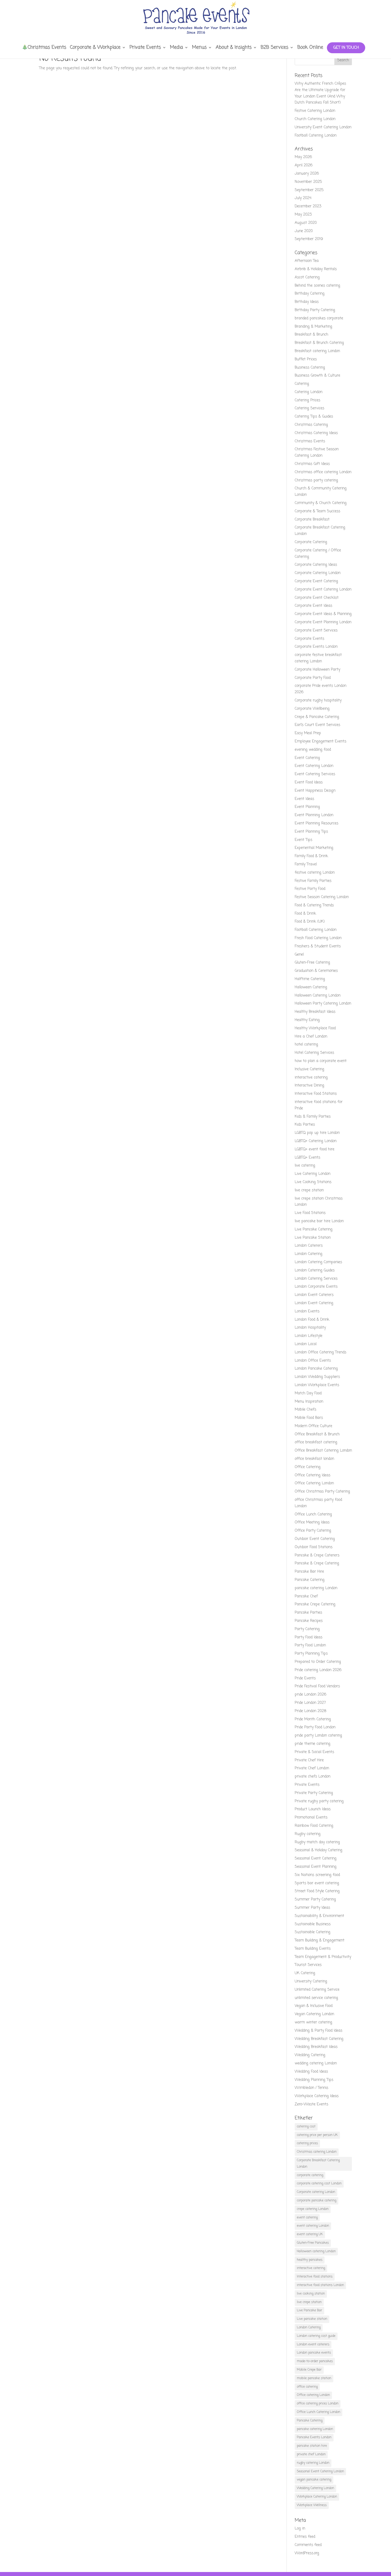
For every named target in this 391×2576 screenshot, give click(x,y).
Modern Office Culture (313, 1426)
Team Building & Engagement (320, 1940)
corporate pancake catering (317, 2201)
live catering (305, 1166)
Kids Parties (305, 1125)
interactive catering (311, 1078)
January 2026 (307, 174)
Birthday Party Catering (315, 310)
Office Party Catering (313, 1531)
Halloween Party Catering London (323, 1004)
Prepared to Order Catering (318, 1662)
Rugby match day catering (317, 1842)
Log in (300, 2529)
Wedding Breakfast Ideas (316, 2047)
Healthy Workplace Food (315, 1028)
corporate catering (310, 2175)
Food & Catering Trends (314, 905)
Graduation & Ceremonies (316, 971)
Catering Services (309, 408)
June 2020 (304, 231)
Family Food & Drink (311, 856)
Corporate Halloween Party (317, 670)
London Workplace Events (317, 1385)
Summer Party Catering (315, 1899)
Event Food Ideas (309, 782)
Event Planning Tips (311, 832)
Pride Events (305, 1678)
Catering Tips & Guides (314, 417)
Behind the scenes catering (317, 286)
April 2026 (304, 165)
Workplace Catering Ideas (317, 2096)
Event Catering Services (315, 774)
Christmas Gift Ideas (312, 464)
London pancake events (314, 2353)
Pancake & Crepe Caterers (317, 1555)
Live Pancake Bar (309, 2310)
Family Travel (306, 864)
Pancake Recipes (309, 1621)
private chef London (311, 2454)
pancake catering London (316, 1588)
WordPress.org (307, 2553)
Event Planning (307, 807)
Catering (302, 384)
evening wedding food (313, 750)
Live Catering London (313, 1174)
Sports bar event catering (317, 1883)
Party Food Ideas (309, 1637)
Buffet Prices (306, 359)
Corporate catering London (316, 2192)
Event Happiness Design (315, 791)
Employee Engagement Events (321, 741)
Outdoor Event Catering (315, 1539)
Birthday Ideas (307, 302)
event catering (307, 2218)
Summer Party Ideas (312, 1908)
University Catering (311, 1981)
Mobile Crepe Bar (309, 2370)
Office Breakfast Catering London (323, 1451)
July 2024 (303, 198)
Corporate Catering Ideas (316, 565)
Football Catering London (316, 136)
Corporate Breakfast (312, 520)
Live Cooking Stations (313, 1182)
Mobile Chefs (305, 1410)
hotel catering (306, 1045)
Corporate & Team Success (317, 511)
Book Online (310, 48)
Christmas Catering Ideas (316, 433)
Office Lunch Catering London (319, 2412)
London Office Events (313, 1361)
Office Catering (308, 1467)
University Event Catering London (323, 127)
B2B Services (274, 48)
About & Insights (234, 48)
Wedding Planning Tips (314, 2080)
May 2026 (303, 157)
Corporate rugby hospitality (318, 700)
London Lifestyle (309, 1336)
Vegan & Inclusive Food (314, 2006)
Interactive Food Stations (316, 1094)
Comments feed (308, 2545)
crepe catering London (313, 2209)
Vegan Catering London (314, 2014)
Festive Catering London (315, 111)
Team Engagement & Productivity (323, 1957)
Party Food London (310, 1645)
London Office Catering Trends (321, 1352)
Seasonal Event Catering (316, 1858)
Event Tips (303, 840)
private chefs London (313, 1777)
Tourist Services (308, 1965)
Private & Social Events (314, 1752)
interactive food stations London (320, 2285)
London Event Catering (314, 1303)
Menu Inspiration (309, 1402)
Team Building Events (313, 1949)
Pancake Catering (310, 1580)
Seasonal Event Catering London (320, 2471)
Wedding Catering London (315, 2488)
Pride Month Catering (313, 1719)
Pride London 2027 (310, 1703)
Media (176, 48)
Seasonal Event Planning (316, 1867)
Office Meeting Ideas (312, 1522)
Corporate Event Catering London (323, 590)
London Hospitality (310, 1328)
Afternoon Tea (307, 261)
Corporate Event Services (316, 630)
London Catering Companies (318, 1262)
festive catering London (315, 873)
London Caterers (309, 1246)
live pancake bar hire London (319, 1221)
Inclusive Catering (309, 1069)
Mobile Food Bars (309, 1418)
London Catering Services (316, 1279)
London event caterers (313, 2345)
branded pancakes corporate (319, 318)
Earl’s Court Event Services (317, 725)
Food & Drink (305, 914)
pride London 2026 (311, 1695)
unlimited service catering (316, 1998)
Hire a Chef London (311, 1037)
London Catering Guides (315, 1270)
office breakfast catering (316, 1442)
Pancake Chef (306, 1596)
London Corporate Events (316, 1287)
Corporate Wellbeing (312, 709)
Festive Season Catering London (322, 897)
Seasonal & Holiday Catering (319, 1850)
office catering (307, 2387)
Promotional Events (311, 1818)
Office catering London (313, 2395)
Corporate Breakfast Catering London (318, 2164)
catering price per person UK (317, 2135)
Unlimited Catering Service (317, 1990)
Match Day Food (308, 1393)
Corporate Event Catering (316, 581)
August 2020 (306, 223)
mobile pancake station (314, 2378)
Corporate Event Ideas (313, 606)
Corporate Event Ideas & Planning (323, 614)
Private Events (145, 48)
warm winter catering (313, 2022)
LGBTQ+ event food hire (315, 1149)
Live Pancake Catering (314, 1229)
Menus (199, 48)
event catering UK (310, 2234)
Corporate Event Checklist (317, 598)
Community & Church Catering (321, 503)
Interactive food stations (315, 2277)
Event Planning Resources (317, 823)
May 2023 (303, 215)
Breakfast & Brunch (311, 335)
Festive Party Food (310, 889)
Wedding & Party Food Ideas (319, 2031)
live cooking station (311, 2294)
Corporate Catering (311, 542)
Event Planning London (314, 815)
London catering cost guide (316, 2336)
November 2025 (308, 182)
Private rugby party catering (319, 1801)
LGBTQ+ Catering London (316, 1141)
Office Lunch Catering (313, 1514)
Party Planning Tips (311, 1654)
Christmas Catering (311, 425)
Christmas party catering (316, 480)
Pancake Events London (314, 2437)
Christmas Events (310, 441)
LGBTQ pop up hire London (317, 1133)
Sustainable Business (313, 1924)
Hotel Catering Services (314, 1053)
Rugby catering (308, 1834)
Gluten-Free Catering (312, 963)
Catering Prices (307, 400)
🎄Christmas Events (44, 48)
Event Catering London (314, 766)
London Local (306, 1344)
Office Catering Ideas (313, 1475)
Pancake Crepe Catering (315, 1604)
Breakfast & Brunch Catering (319, 343)
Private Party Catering (314, 1793)
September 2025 (309, 190)
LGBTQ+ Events (307, 1158)
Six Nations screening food (317, 1875)
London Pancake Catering (316, 1369)
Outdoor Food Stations (314, 1547)
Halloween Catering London (318, 996)
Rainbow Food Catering (314, 1826)
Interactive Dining (309, 1086)
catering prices (307, 2143)
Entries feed (305, 2537)
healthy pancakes (310, 2260)
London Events (307, 1311)
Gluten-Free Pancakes (313, 2243)
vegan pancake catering (314, 2480)
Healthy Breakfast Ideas (315, 1012)
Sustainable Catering (313, 1932)
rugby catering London (313, 2463)
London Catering (309, 1254)
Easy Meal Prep (308, 733)
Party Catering (307, 1629)
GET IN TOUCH (346, 48)
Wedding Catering (310, 2055)
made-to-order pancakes (315, 2361)
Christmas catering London (317, 2152)
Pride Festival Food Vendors (317, 1686)
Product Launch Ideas (313, 1809)
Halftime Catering (310, 979)
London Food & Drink (312, 1320)
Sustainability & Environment (319, 1916)
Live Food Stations (310, 1213)
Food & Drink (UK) (310, 922)
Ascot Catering (307, 277)
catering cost (306, 2127)
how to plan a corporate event (321, 1061)
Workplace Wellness (312, 2505)
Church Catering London (315, 119)
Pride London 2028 (311, 1711)
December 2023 (308, 206)
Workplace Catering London (317, 2497)
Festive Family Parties (313, 881)
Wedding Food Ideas (311, 2072)
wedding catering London (316, 2063)
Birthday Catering (310, 294)
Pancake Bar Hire (309, 1572)
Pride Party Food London (315, 1727)
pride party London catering (318, 1736)
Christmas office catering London (323, 472)
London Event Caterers (314, 1295)
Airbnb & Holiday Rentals (316, 269)
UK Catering (305, 1973)
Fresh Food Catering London (318, 938)
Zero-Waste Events (311, 2104)
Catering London (309, 392)
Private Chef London (312, 1768)
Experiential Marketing (314, 848)
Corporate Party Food (313, 678)
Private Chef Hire (309, 1760)
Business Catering (310, 368)
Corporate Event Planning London (323, 622)
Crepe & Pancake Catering (317, 717)
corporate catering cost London (319, 2184)
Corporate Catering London (318, 573)
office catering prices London (318, 2404)
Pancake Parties (308, 1613)
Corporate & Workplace (95, 48)
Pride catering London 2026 (318, 1670)
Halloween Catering (311, 987)
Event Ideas (304, 799)
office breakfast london (314, 1459)
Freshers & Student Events (318, 946)
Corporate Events (309, 639)
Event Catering (307, 758)
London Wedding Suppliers (317, 1377)
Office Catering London (314, 1483)
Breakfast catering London (317, 351)
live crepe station (309, 1190)
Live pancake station (312, 2319)
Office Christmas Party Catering (322, 1492)
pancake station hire (312, 2446)
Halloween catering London (316, 2251)
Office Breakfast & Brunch (317, 1434)
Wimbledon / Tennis (311, 2088)
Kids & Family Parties (313, 1117)
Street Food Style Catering (317, 1891)
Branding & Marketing (313, 327)
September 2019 (309, 239)
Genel (299, 955)
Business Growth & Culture (317, 376)
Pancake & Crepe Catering (317, 1563)
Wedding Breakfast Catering (319, 2039)
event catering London (313, 2226)
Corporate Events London (316, 647)
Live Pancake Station (313, 1238)
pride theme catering (313, 1744)
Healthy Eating (307, 1020)
